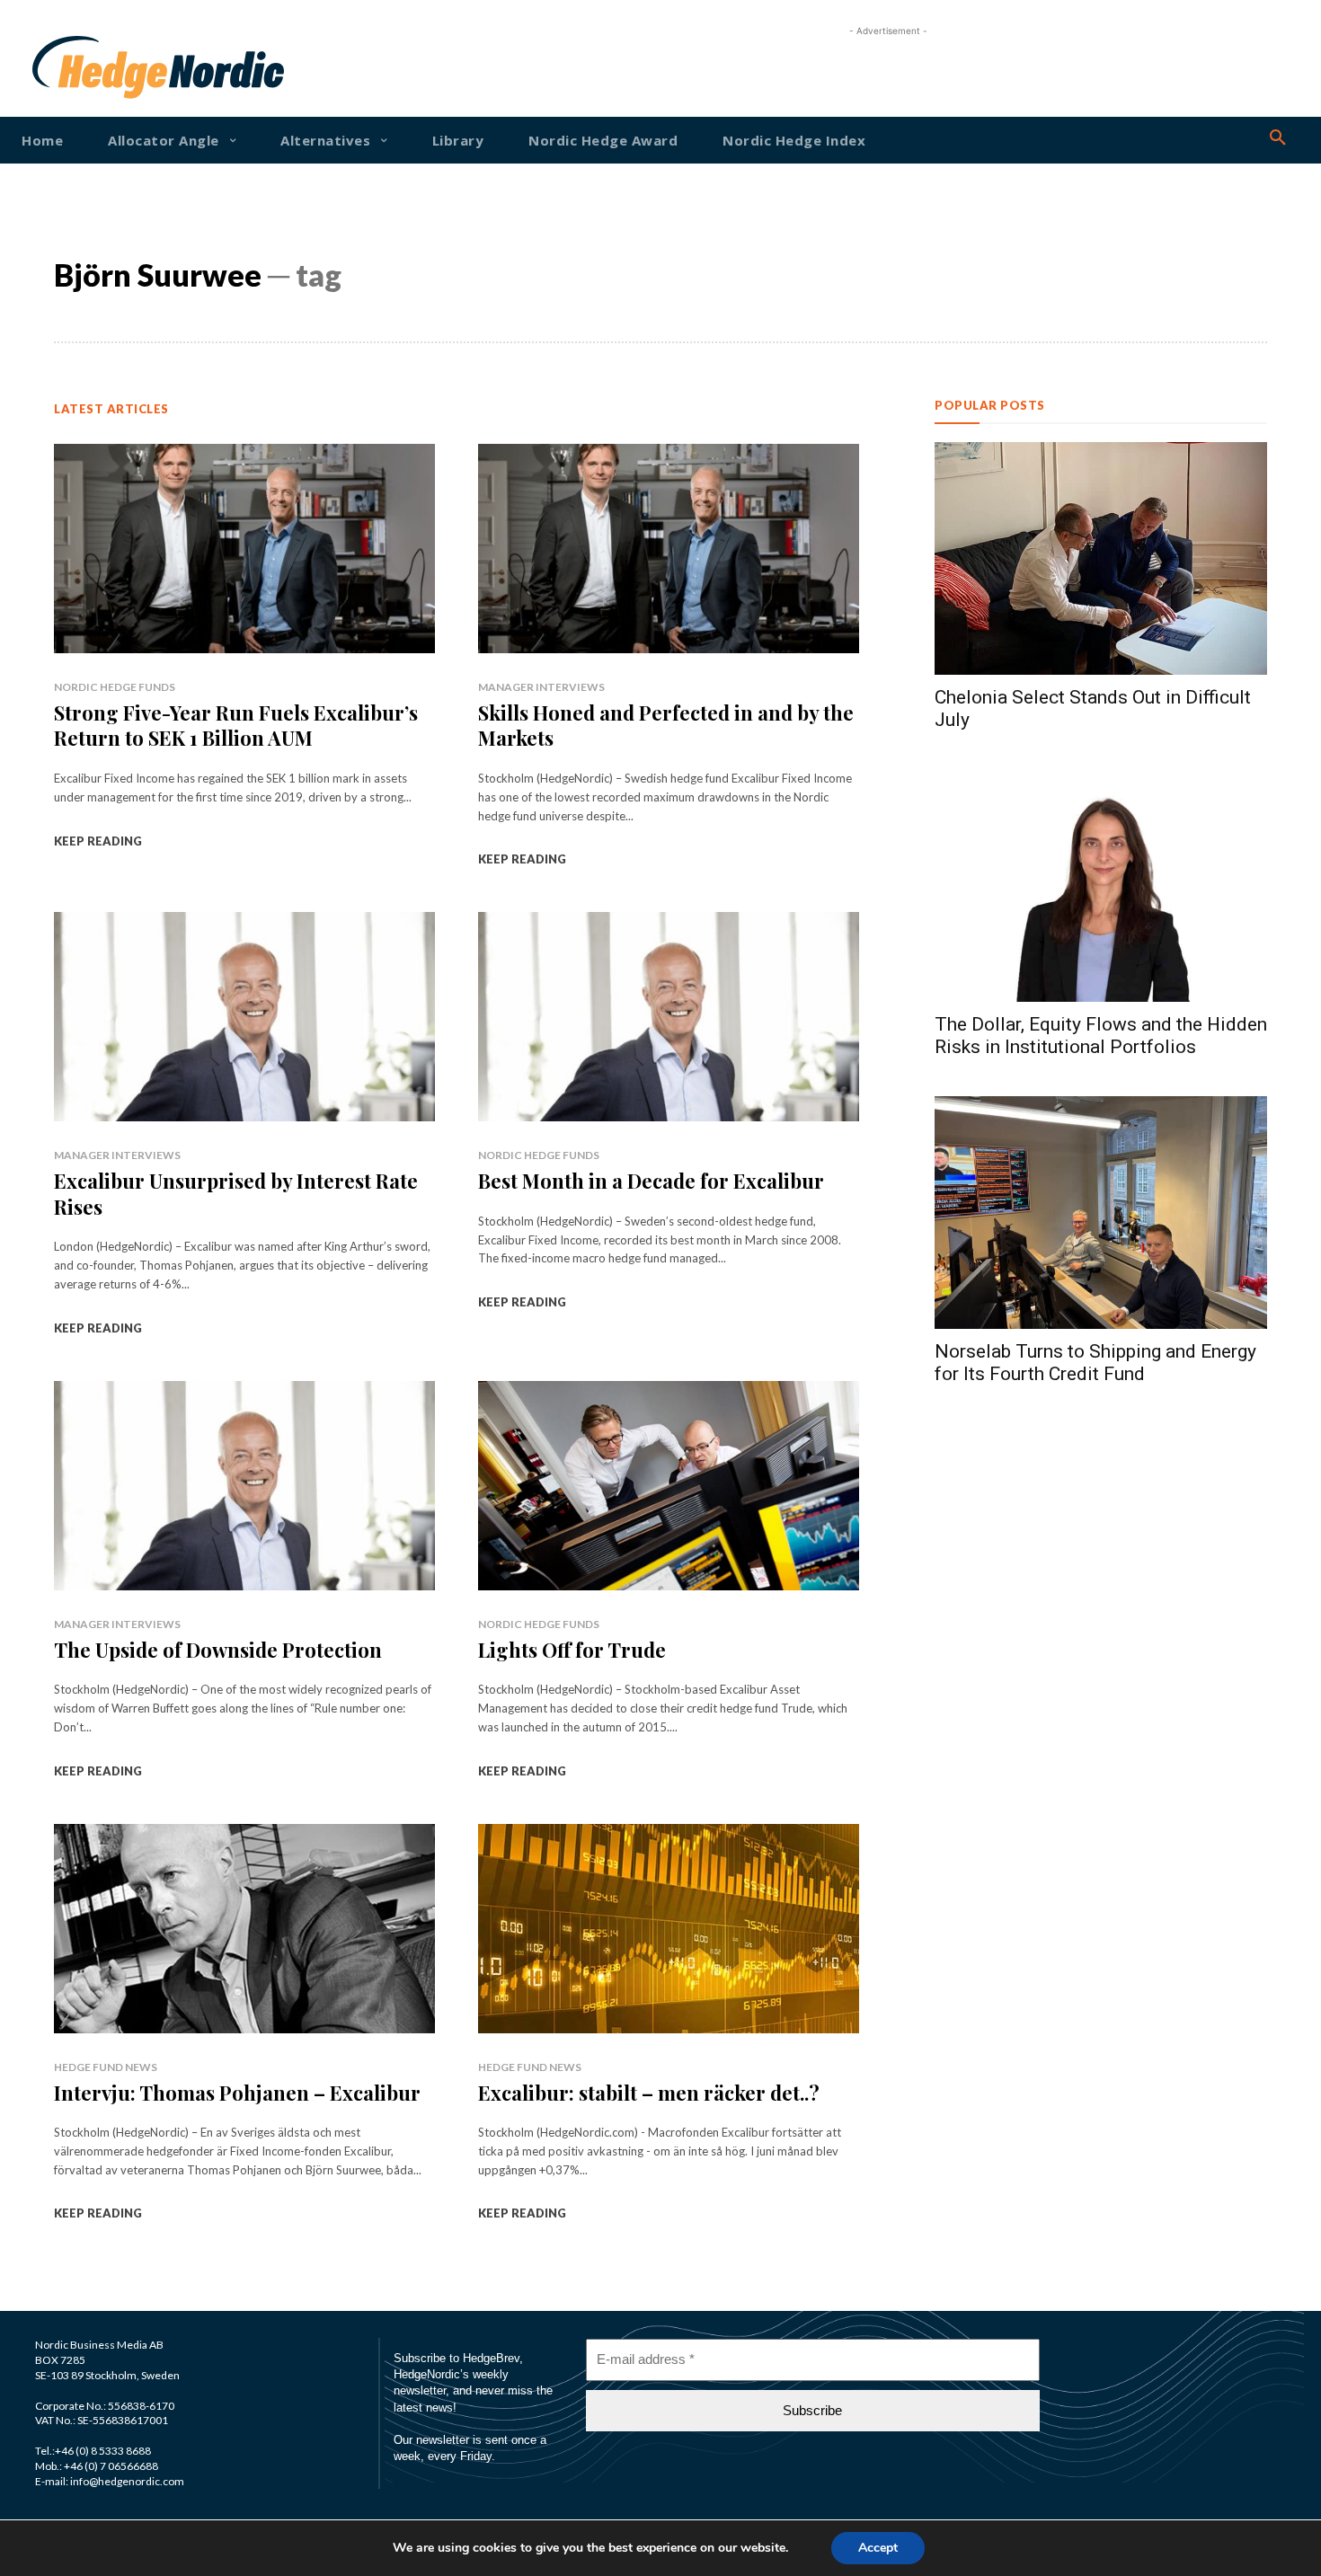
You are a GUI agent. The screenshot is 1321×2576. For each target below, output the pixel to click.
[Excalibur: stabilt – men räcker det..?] (669, 1929)
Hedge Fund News (106, 2067)
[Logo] (88, 67)
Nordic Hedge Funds (115, 687)
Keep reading (98, 841)
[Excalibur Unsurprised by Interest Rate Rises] (244, 1017)
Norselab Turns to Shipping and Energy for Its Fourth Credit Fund (1095, 1363)
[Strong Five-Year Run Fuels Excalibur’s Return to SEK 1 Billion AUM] (244, 549)
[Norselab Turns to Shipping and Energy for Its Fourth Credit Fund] (1101, 1213)
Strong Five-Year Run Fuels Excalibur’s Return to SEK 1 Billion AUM (236, 726)
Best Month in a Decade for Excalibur (651, 1181)
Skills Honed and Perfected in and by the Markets (666, 726)
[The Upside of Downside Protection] (244, 1486)
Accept (878, 2548)
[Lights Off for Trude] (669, 1486)
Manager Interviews (541, 687)
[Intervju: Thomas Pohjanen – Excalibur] (244, 1929)
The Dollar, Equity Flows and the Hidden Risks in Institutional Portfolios (1101, 1036)
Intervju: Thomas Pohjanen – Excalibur (237, 2093)
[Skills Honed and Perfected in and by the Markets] (669, 549)
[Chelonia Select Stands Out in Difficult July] (1101, 558)
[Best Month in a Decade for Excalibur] (669, 1017)
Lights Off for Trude (572, 1650)
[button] (1278, 138)
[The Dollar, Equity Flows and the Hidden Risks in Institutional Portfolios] (1101, 885)
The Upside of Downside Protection (218, 1650)
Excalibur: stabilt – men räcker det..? (649, 2093)
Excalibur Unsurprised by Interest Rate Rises (236, 1194)
